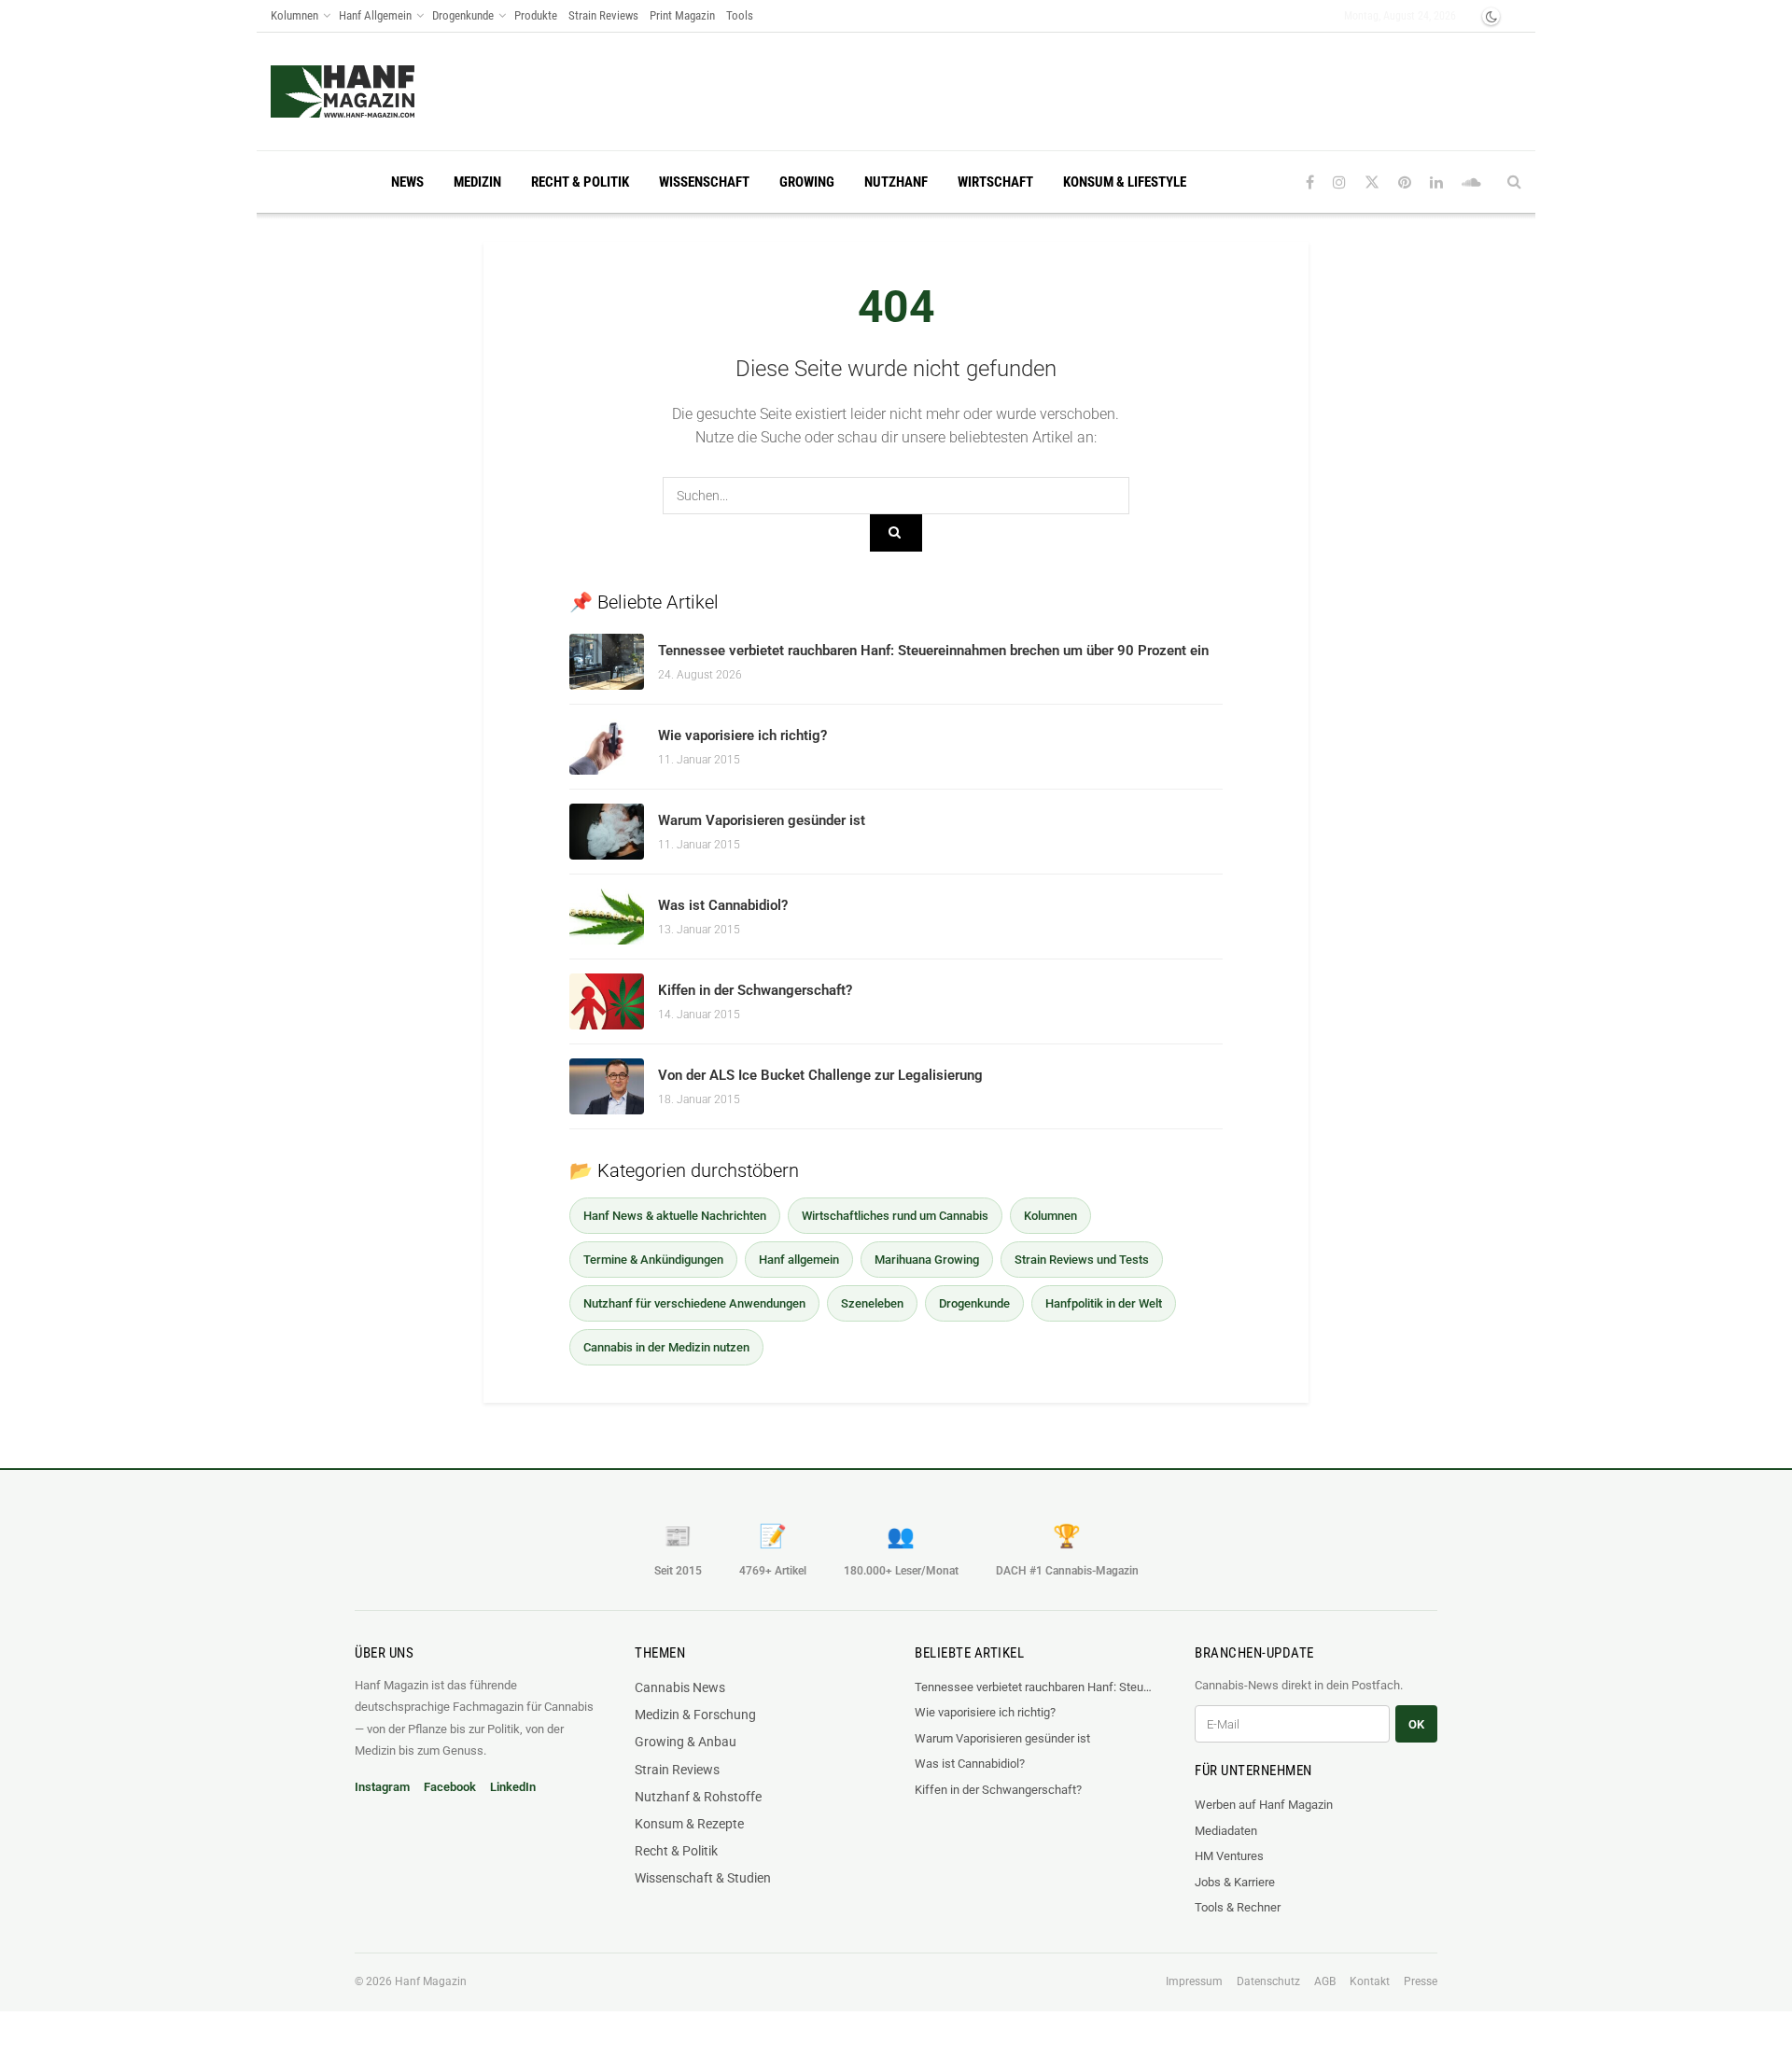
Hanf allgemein (799, 1260)
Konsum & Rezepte (689, 1824)
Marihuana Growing (927, 1260)
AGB (1325, 1981)
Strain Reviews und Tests (1082, 1260)
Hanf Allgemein (375, 15)
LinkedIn (513, 1787)
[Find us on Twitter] (1372, 182)
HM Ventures (1229, 1856)
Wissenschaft (704, 182)
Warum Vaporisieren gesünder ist (762, 820)
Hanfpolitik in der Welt (1104, 1303)
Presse (1421, 1981)
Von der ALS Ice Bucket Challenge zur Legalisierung (820, 1075)
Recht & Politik (580, 182)
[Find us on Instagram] (1339, 182)
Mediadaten (1226, 1831)
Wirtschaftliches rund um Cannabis (895, 1216)
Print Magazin (682, 15)
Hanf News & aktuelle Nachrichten (675, 1216)
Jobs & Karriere (1235, 1882)
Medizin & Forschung (695, 1715)
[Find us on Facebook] (1310, 182)
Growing (807, 182)
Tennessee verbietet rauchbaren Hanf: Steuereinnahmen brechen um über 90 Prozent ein (933, 651)
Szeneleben (872, 1303)
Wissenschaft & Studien (703, 1878)
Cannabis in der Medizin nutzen (666, 1347)
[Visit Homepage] (378, 91)
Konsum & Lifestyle (1125, 182)
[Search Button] (1514, 182)
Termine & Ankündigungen (653, 1260)
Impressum (1194, 1981)
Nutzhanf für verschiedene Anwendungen (694, 1303)
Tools (740, 15)
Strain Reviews (603, 15)
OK (1416, 1724)
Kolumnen (294, 15)
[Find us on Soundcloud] (1471, 182)
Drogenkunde (463, 15)
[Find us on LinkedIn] (1436, 182)
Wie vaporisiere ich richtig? (742, 735)
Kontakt (1370, 1981)
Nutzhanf (896, 182)
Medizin (477, 182)
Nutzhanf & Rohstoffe (698, 1797)
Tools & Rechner (1238, 1907)
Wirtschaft (995, 182)
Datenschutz (1268, 1981)
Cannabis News (680, 1687)
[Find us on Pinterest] (1405, 182)
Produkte (536, 15)
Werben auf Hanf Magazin (1264, 1805)
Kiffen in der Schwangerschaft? (755, 990)
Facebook (450, 1787)
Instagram (382, 1787)
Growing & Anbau (686, 1742)
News (407, 182)
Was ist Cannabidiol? (723, 905)
